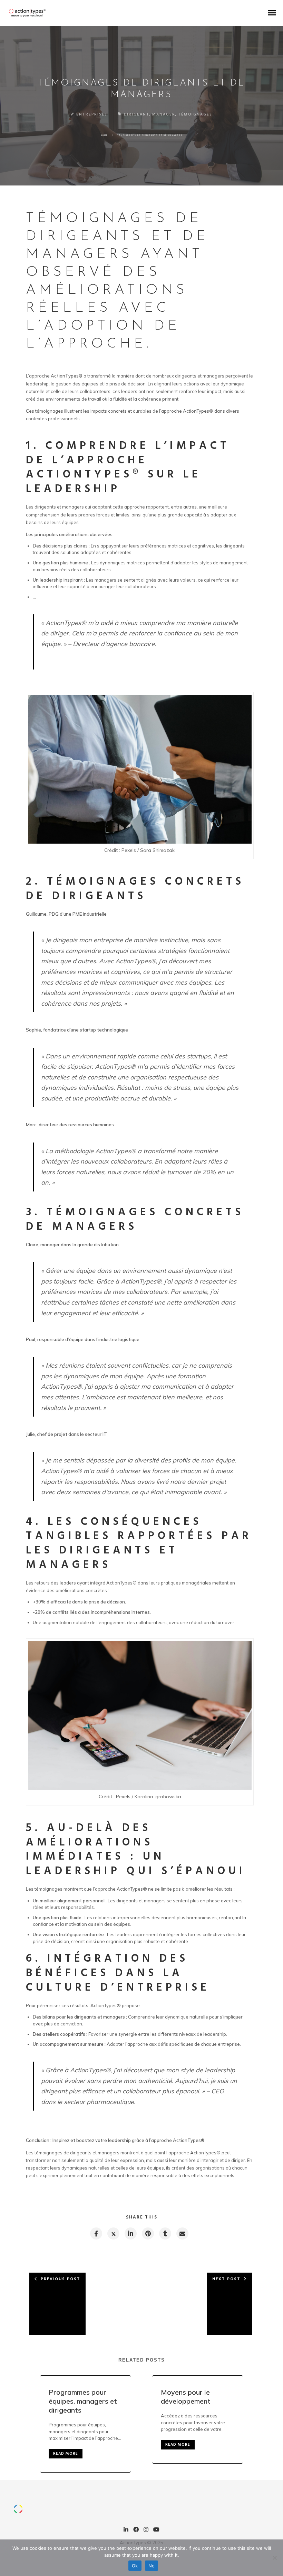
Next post (226, 2279)
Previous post (61, 2279)
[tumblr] (165, 2233)
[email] (182, 2233)
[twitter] (113, 2233)
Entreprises (92, 114)
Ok (135, 2566)
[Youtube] (156, 2530)
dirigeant (137, 114)
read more (66, 2454)
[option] (85, 2424)
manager (164, 114)
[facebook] (96, 2233)
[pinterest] (148, 2233)
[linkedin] (130, 2233)
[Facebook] (136, 2530)
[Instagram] (146, 2530)
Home (104, 135)
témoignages (195, 114)
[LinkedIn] (126, 2530)
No (152, 2566)
